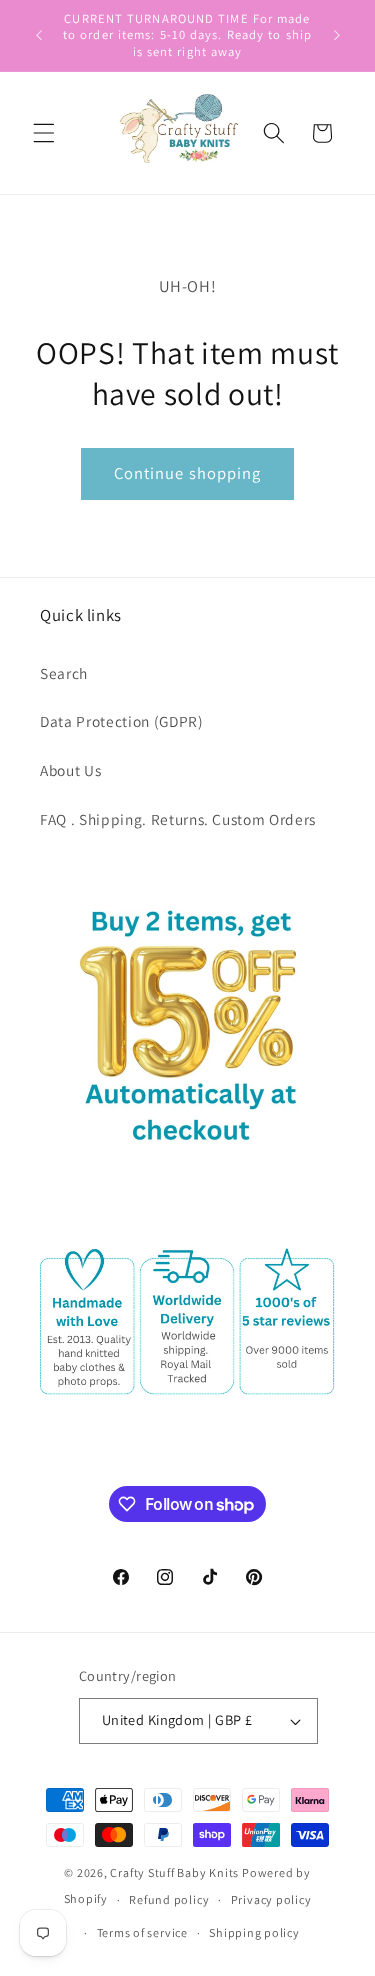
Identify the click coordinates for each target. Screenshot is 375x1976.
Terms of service (142, 1932)
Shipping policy (254, 1932)
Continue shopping (188, 473)
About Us (70, 770)
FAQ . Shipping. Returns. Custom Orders (178, 819)
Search (64, 673)
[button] (44, 133)
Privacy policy (271, 1899)
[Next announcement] (337, 36)
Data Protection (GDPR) (122, 721)
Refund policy (169, 1899)
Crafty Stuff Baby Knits (174, 1872)
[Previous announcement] (39, 36)
